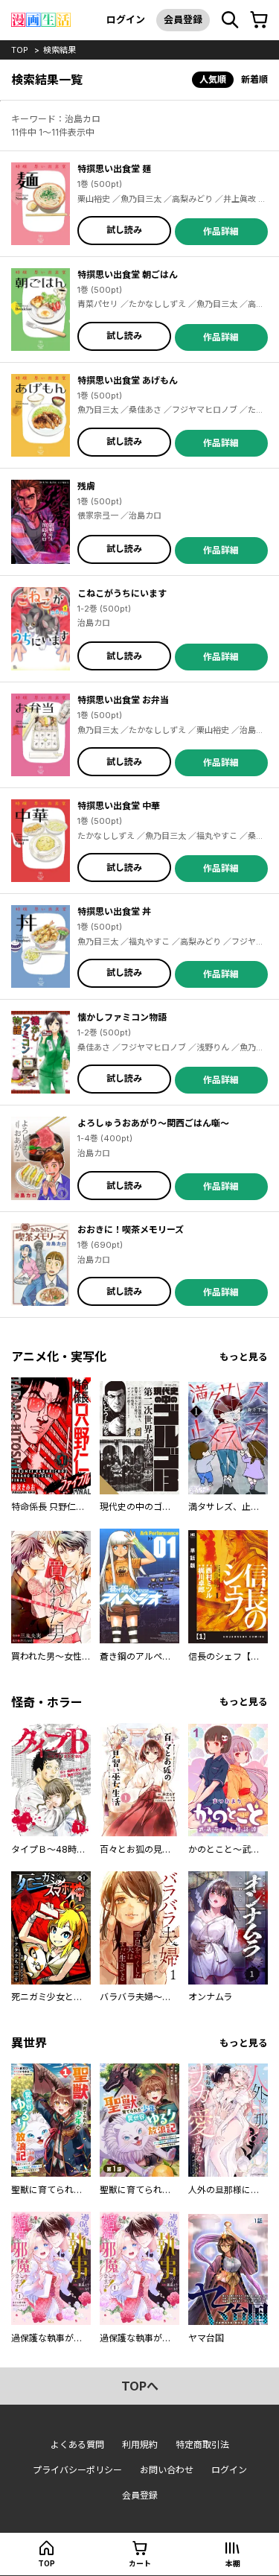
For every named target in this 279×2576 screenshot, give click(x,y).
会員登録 (183, 19)
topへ (140, 2386)
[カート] (259, 20)
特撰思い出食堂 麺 (114, 169)
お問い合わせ (167, 2470)
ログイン (126, 19)
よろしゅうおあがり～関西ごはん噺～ (153, 1123)
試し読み (124, 230)
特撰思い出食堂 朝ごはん (128, 275)
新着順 (254, 79)
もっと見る (244, 1357)
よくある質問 (77, 2445)
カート (140, 2563)
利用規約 (140, 2445)
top (20, 50)
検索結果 (60, 50)
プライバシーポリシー (77, 2470)
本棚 (233, 2563)
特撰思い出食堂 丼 (114, 911)
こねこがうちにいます (122, 593)
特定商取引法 (202, 2445)
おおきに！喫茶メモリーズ (131, 1230)
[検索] (230, 20)
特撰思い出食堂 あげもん (128, 380)
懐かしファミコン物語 (122, 1017)
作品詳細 (221, 231)
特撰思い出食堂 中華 (119, 806)
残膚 (86, 486)
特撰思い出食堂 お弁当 (123, 700)
